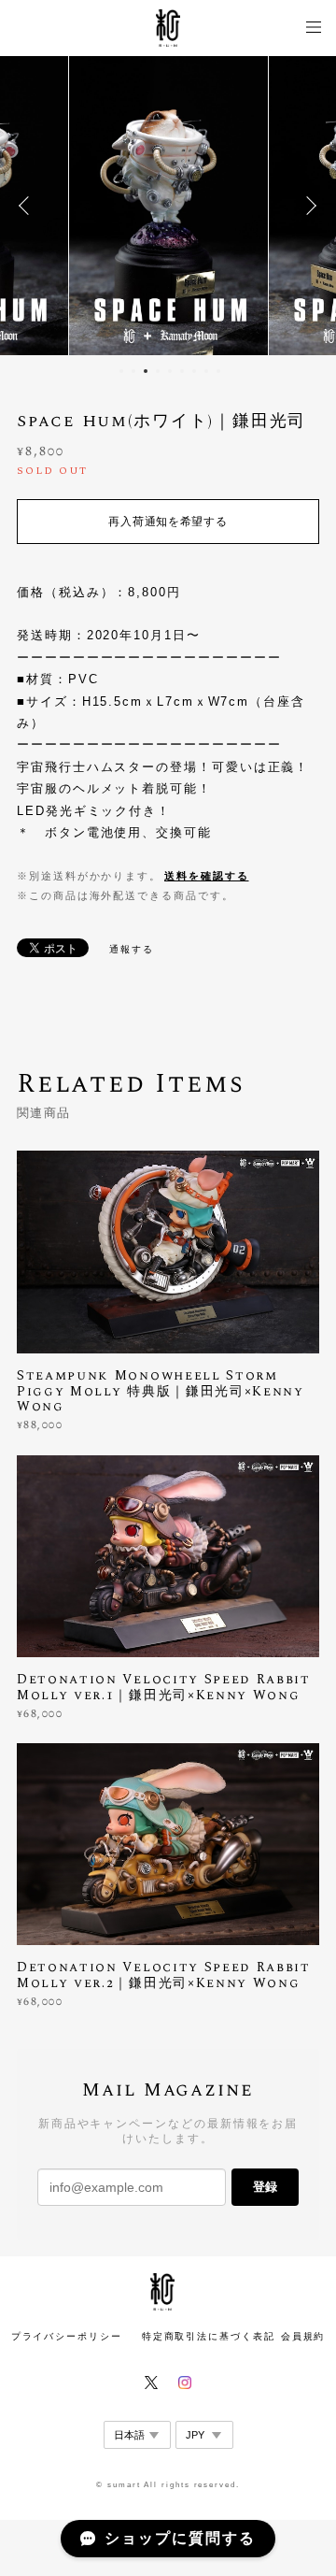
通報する (132, 949)
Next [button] (308, 206)
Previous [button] (28, 206)
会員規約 (303, 2336)
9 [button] (218, 371)
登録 (265, 2187)
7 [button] (194, 371)
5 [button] (170, 371)
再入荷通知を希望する (168, 522)
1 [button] (121, 371)
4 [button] (158, 371)
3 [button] (146, 371)
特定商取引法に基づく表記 (209, 2336)
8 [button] (206, 371)
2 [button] (133, 371)
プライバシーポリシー (67, 2336)
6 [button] (182, 371)
